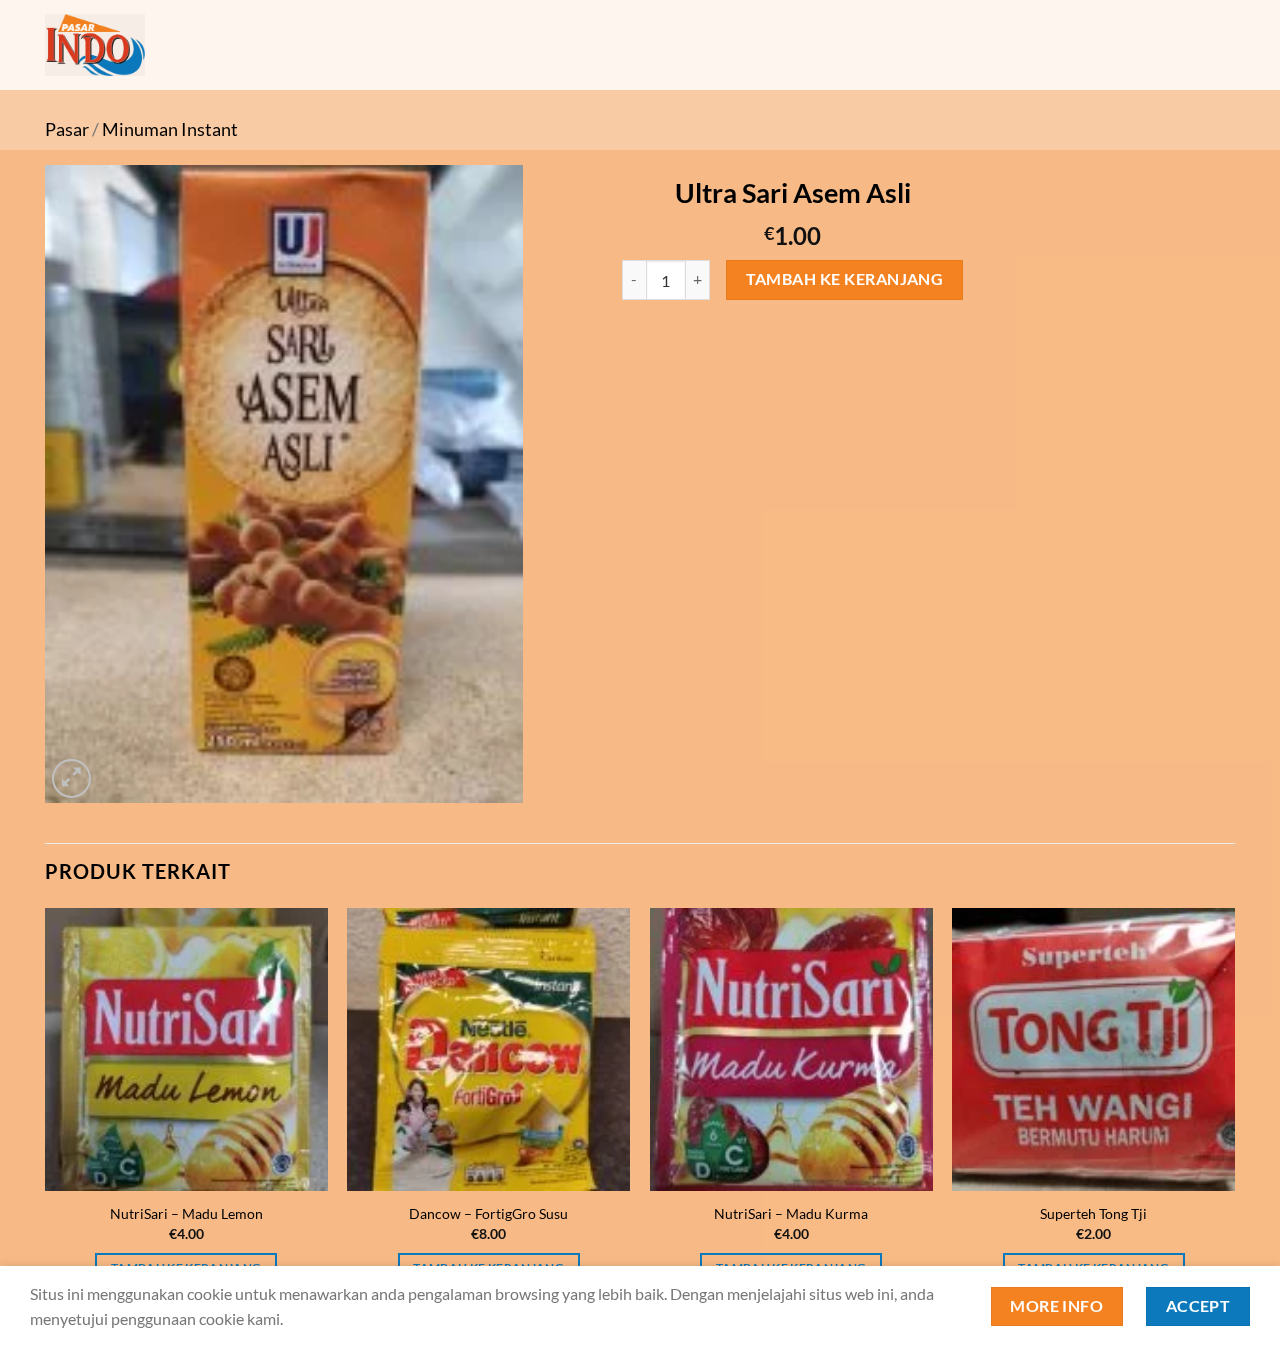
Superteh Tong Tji (1093, 1213)
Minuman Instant (170, 129)
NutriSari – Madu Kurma (791, 1213)
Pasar (67, 129)
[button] (71, 778)
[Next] (1234, 1113)
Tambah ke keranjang (845, 279)
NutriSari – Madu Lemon (186, 1213)
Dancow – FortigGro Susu (488, 1213)
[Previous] (46, 1113)
